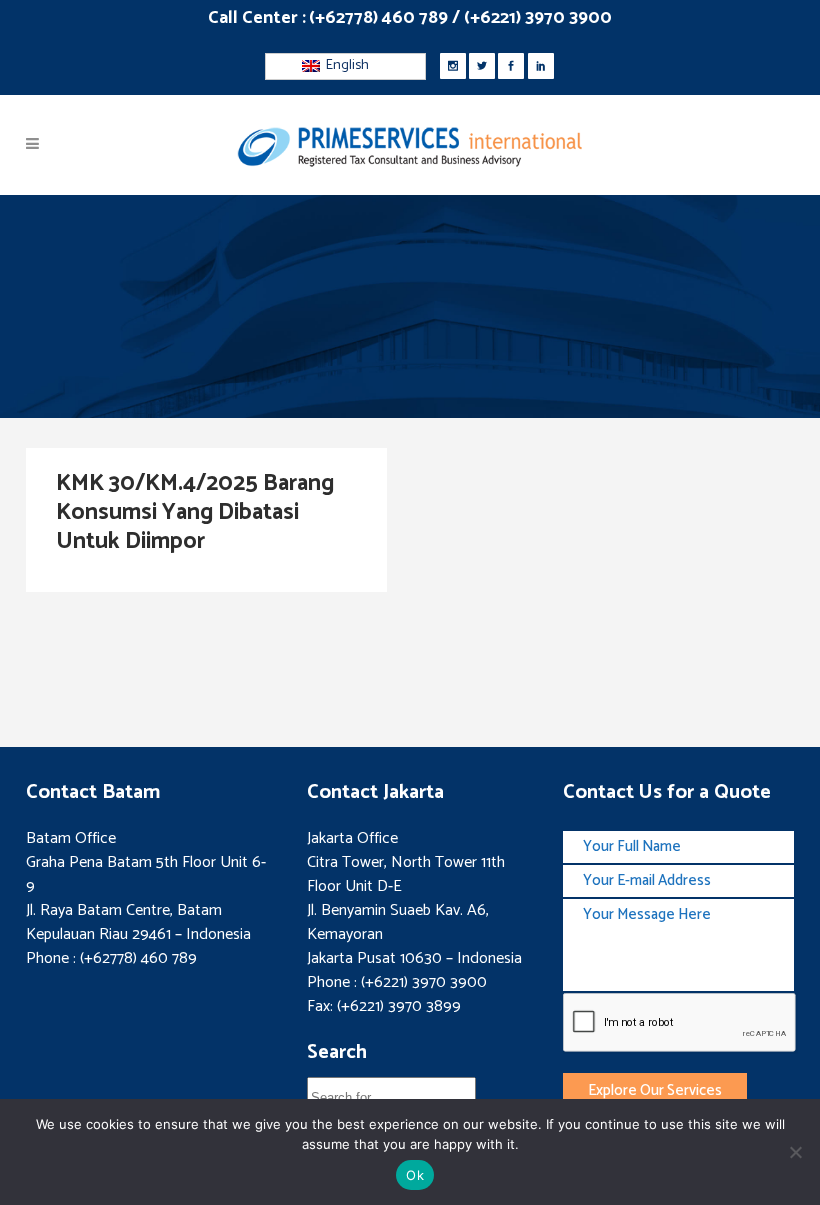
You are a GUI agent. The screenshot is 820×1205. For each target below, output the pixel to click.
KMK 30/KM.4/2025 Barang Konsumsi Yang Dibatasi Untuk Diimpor (195, 512)
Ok (415, 1175)
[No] (795, 1152)
